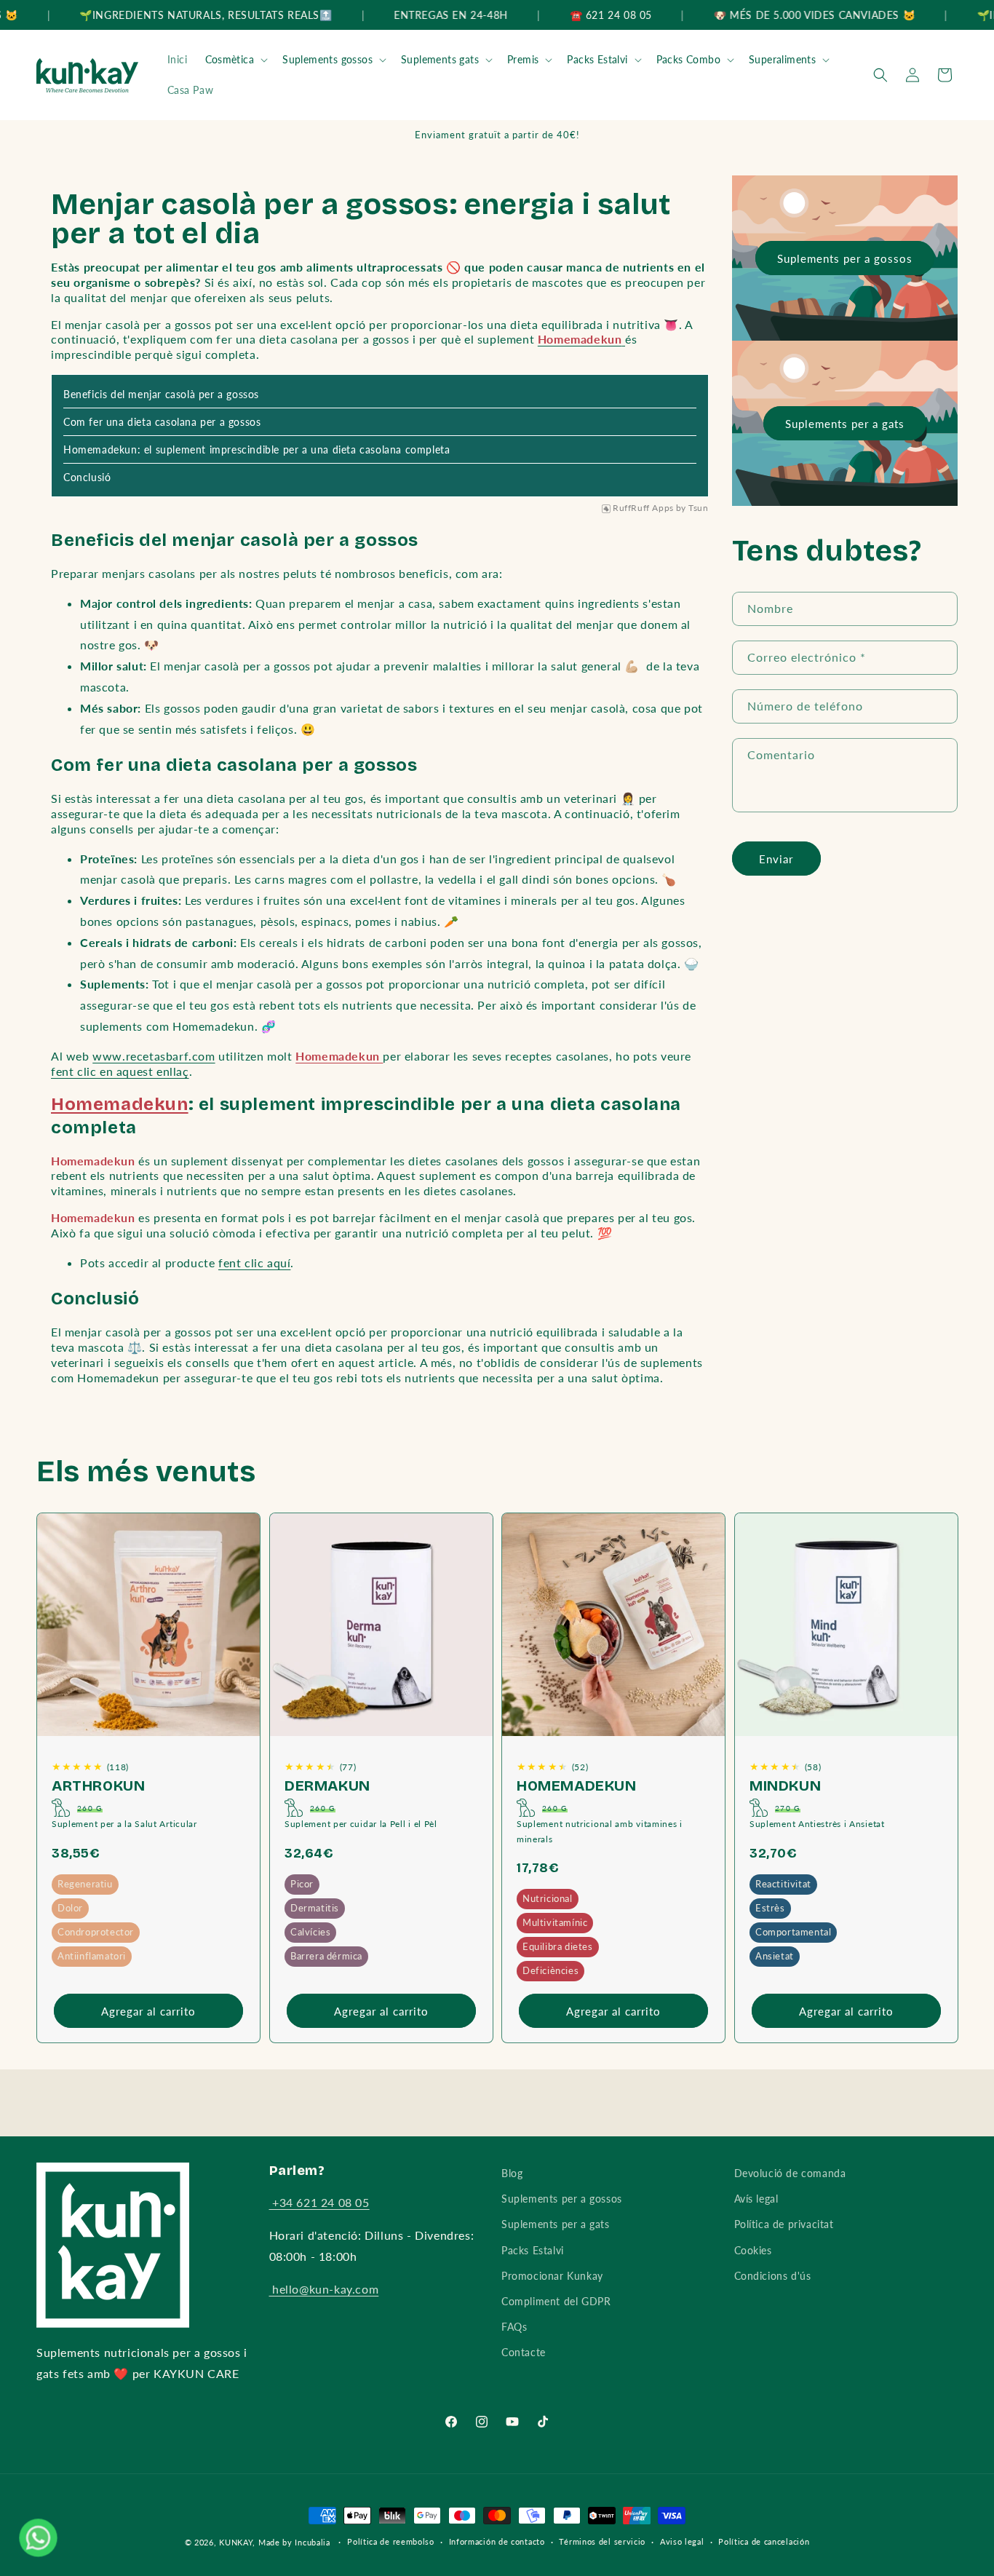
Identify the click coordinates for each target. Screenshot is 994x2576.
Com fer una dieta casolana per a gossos (162, 422)
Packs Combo (688, 59)
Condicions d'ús (773, 2276)
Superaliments (782, 59)
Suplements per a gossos (845, 258)
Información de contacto (497, 2541)
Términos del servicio (602, 2541)
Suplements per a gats (845, 424)
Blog (512, 2173)
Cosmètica (230, 59)
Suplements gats (440, 59)
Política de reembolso (391, 2541)
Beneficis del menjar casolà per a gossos (161, 394)
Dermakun (327, 1786)
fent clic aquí (254, 1263)
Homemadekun (120, 1104)
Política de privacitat (784, 2224)
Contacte (524, 2352)
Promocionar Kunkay (552, 2276)
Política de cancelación (764, 2541)
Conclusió (87, 477)
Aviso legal (682, 2541)
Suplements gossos (327, 59)
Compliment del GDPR (556, 2301)
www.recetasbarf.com (154, 1056)
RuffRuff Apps (643, 508)
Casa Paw (191, 90)
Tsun (698, 508)
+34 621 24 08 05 (319, 2202)
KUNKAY (236, 2542)
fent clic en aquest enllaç (120, 1071)
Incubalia (312, 2542)
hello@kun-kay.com (324, 2289)
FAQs (514, 2327)
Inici (178, 59)
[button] (235, 60)
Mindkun (785, 1786)
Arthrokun (98, 1786)
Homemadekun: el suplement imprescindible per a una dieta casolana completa (257, 449)
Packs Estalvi (597, 59)
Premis (523, 59)
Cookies (753, 2250)
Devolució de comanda (790, 2173)
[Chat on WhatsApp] (38, 2537)
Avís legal (756, 2199)
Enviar (776, 859)
